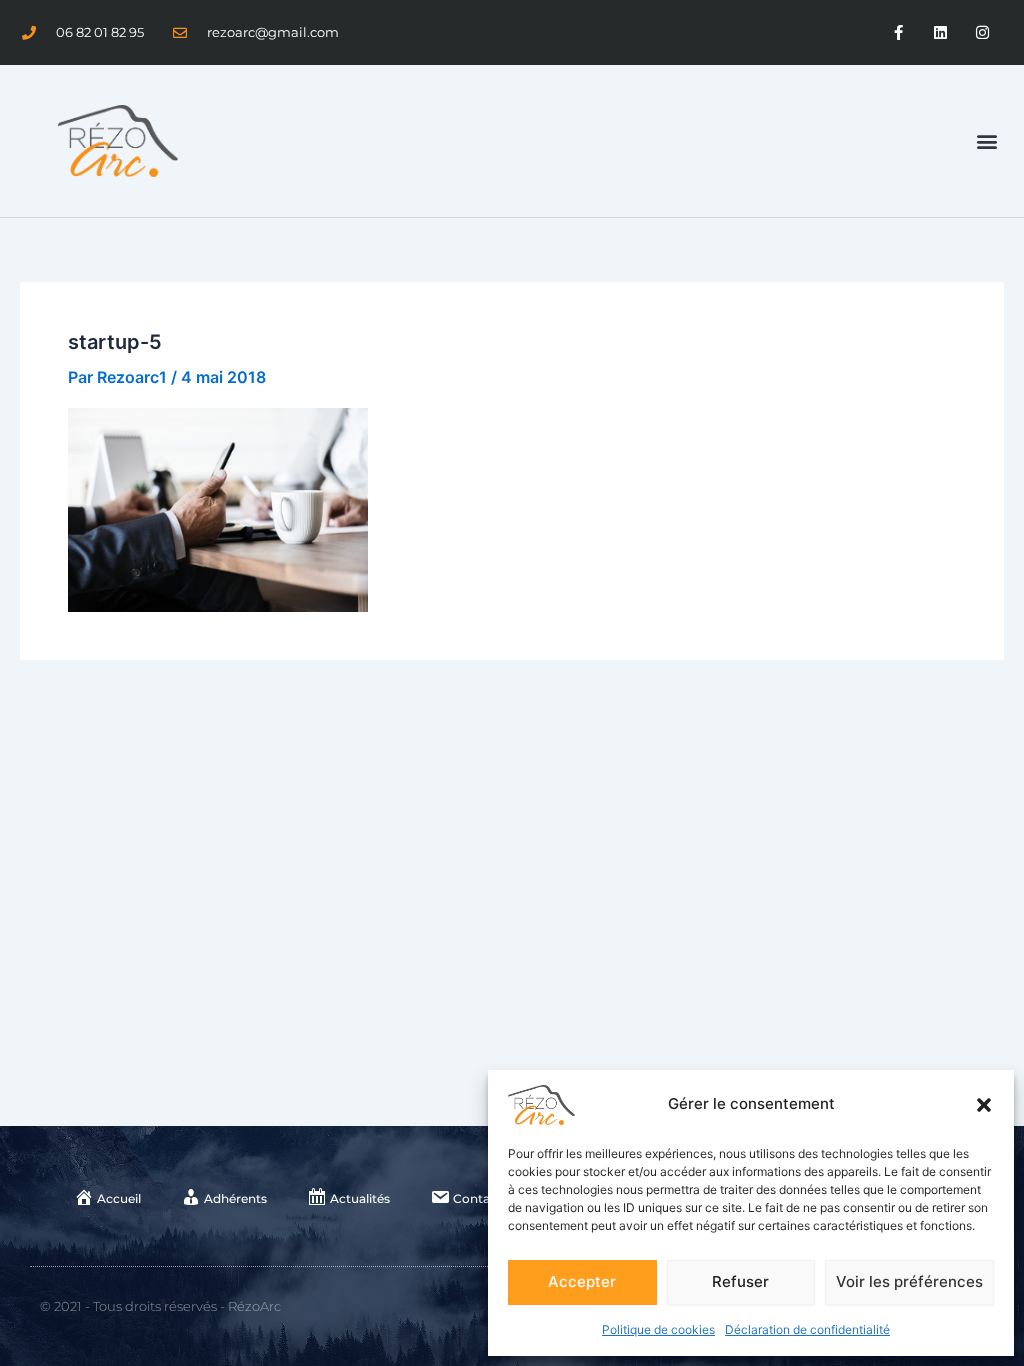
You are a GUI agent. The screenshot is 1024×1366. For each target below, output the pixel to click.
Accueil (119, 1198)
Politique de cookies (658, 1329)
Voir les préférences (909, 1281)
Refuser (740, 1281)
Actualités (360, 1198)
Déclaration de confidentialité (807, 1329)
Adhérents (235, 1198)
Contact (477, 1198)
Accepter (582, 1281)
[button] (984, 1105)
